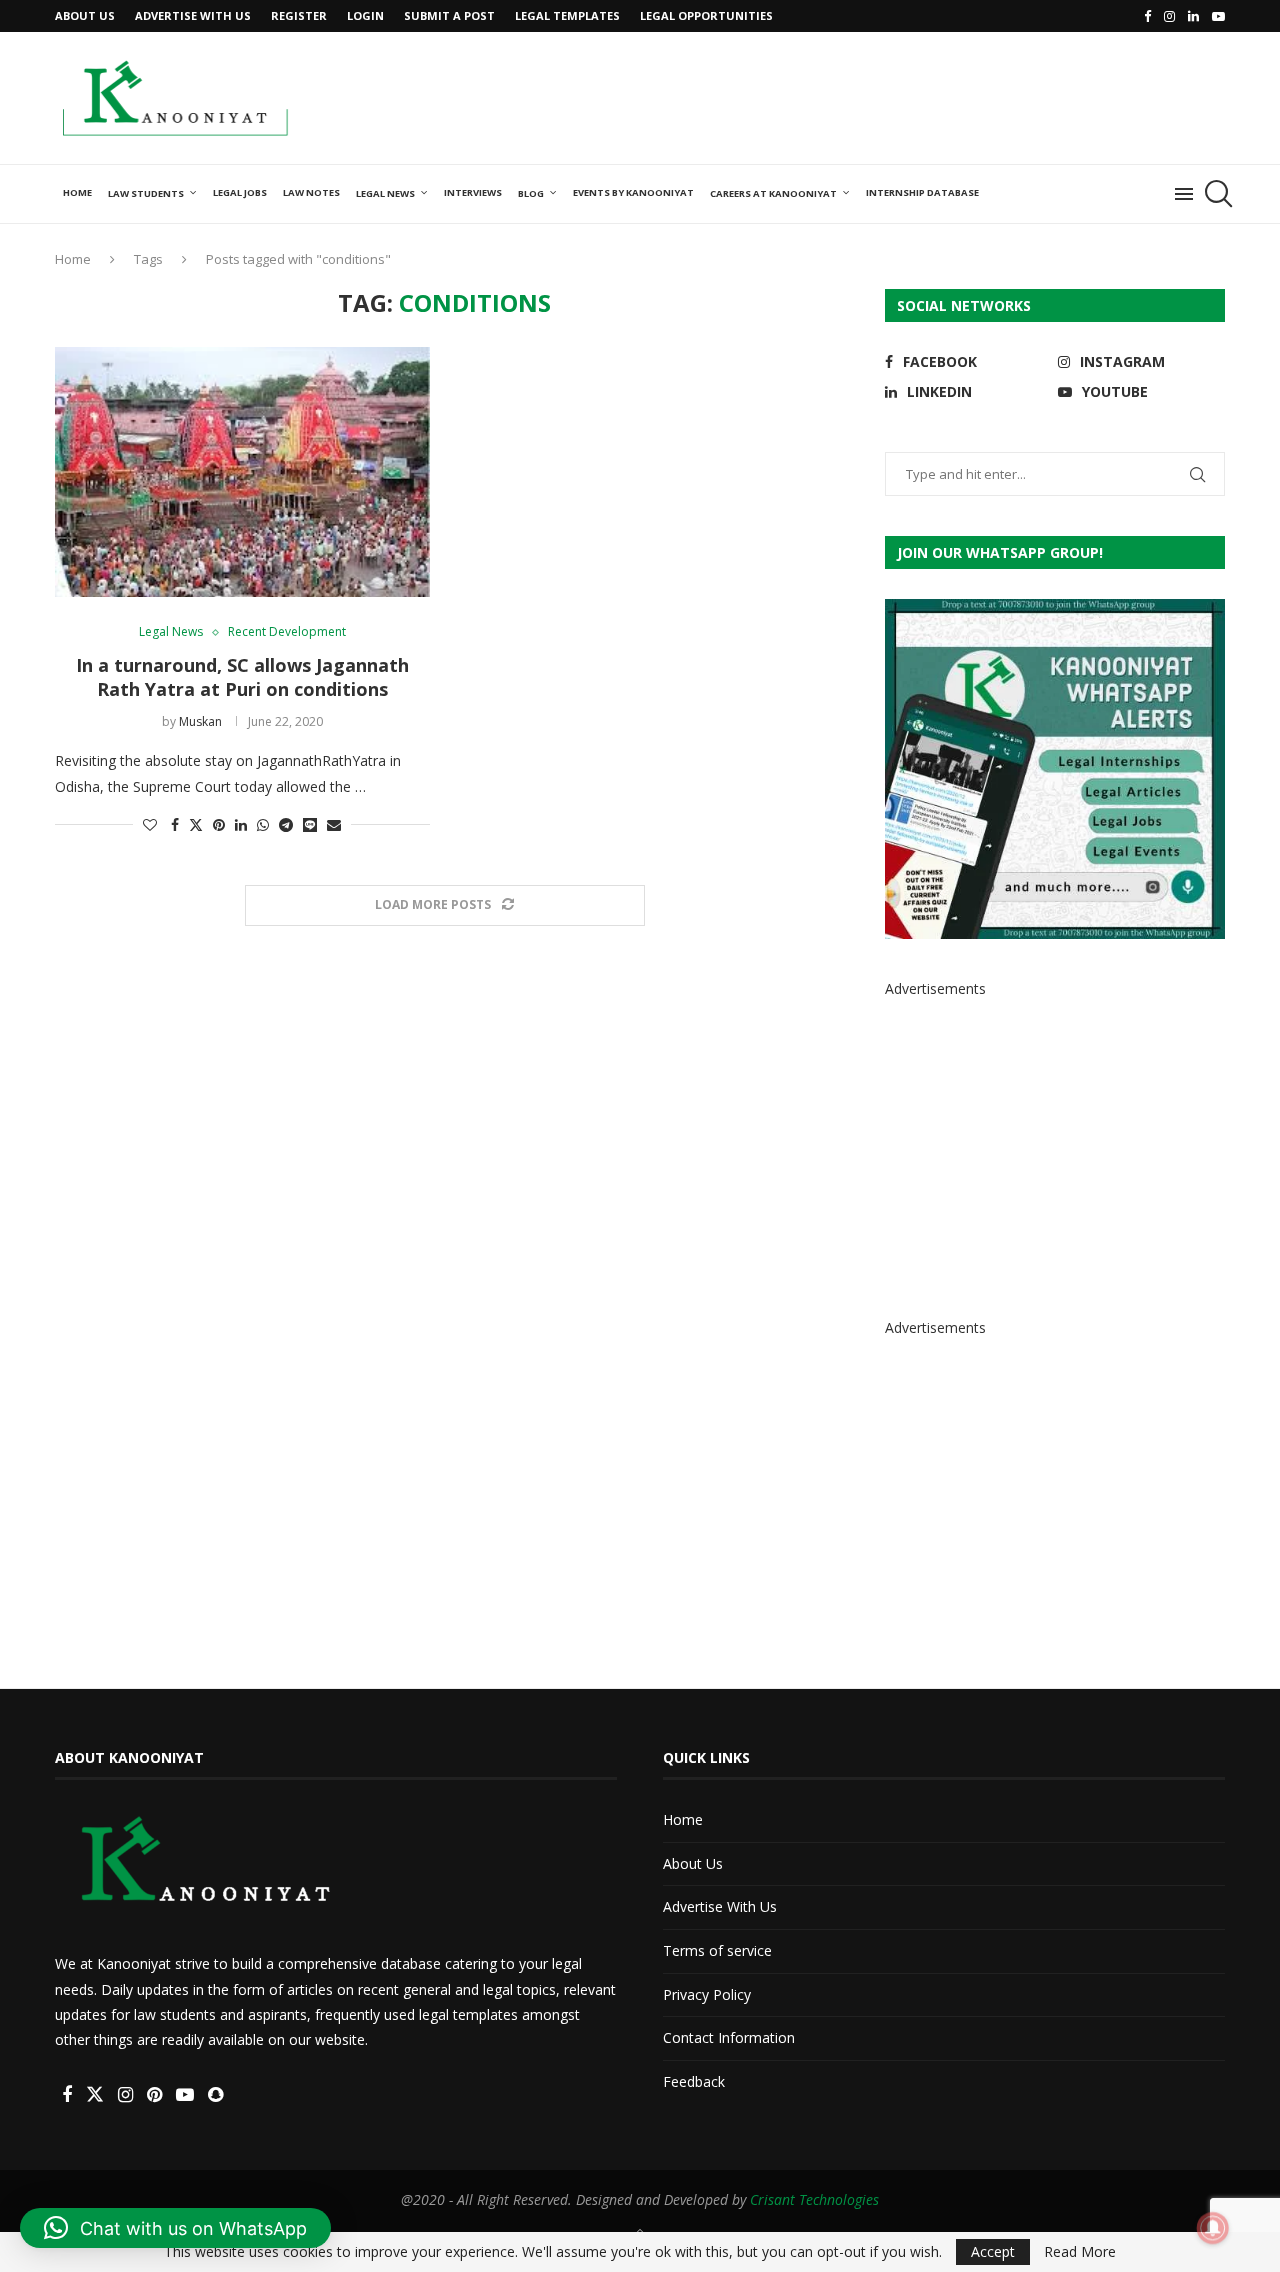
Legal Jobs (240, 192)
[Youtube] (1218, 16)
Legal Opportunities (706, 15)
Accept (993, 2251)
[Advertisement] (861, 96)
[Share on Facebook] (175, 824)
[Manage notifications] (1213, 2228)
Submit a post (449, 15)
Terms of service (717, 1950)
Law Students (146, 193)
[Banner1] (1055, 769)
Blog (531, 193)
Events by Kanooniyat (633, 192)
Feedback (694, 2081)
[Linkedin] (1193, 16)
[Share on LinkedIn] (241, 824)
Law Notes (311, 192)
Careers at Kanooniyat (773, 193)
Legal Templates (567, 15)
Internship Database (922, 192)
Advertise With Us (193, 15)
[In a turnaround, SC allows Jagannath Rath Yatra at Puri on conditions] (242, 472)
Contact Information (729, 2037)
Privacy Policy (707, 1994)
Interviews (473, 192)
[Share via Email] (334, 824)
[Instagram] (1169, 16)
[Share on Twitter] (196, 824)
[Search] (1215, 194)
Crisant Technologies (814, 2199)
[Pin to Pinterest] (219, 824)
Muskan (200, 721)
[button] (175, 2228)
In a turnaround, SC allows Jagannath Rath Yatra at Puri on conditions (242, 677)
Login (365, 15)
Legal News (385, 193)
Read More (1080, 2252)
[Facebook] (1147, 16)
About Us (85, 15)
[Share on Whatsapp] (263, 824)
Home (77, 192)
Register (299, 15)
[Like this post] (150, 824)
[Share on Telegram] (286, 824)
